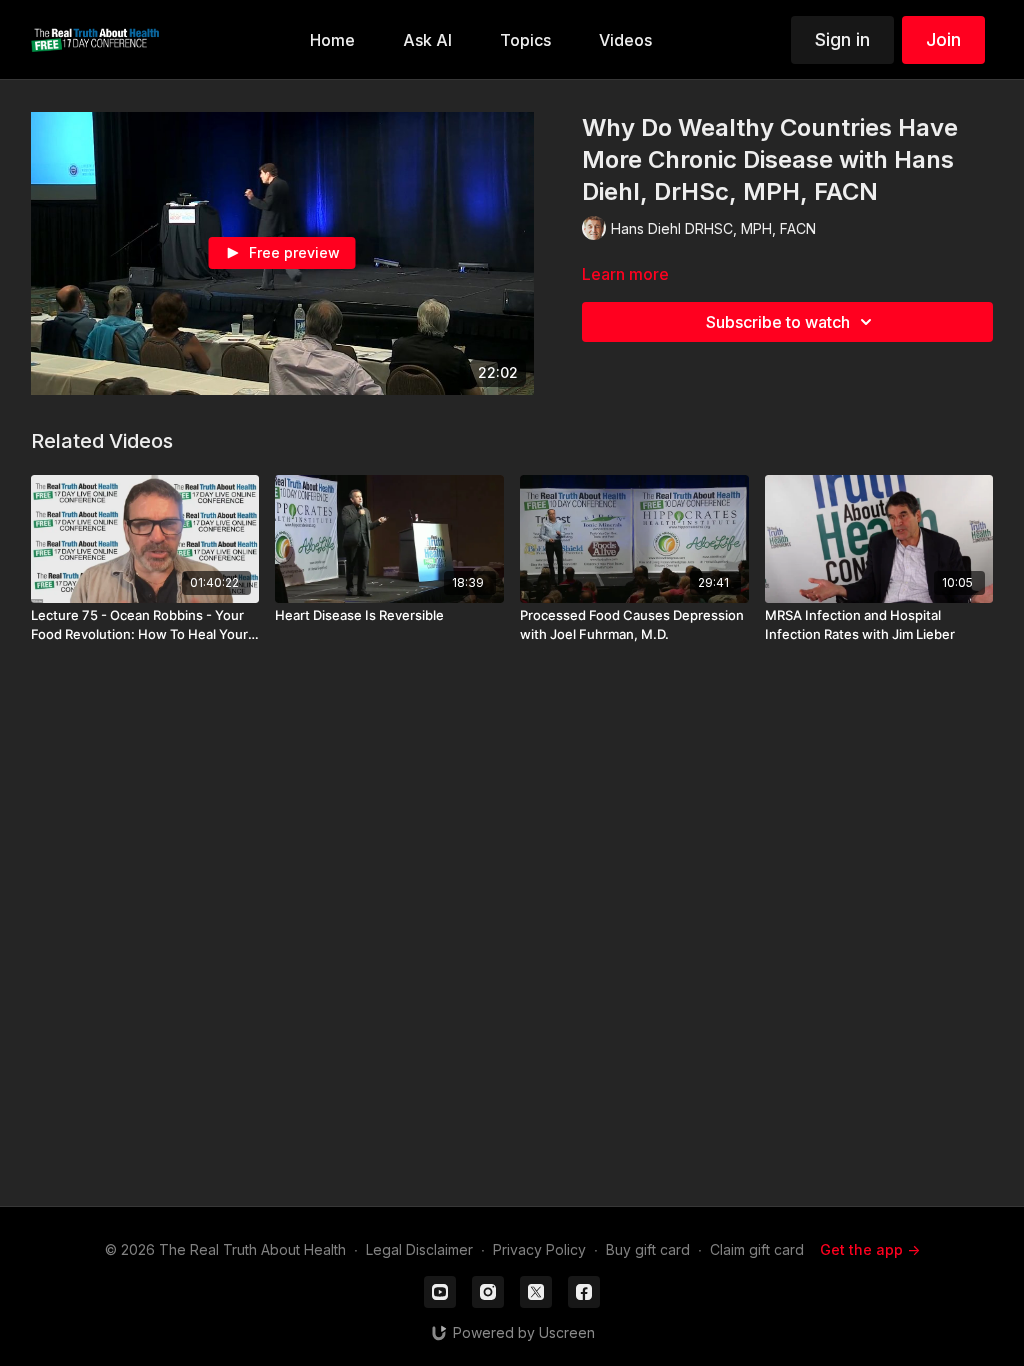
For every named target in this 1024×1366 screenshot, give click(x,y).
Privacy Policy (539, 1249)
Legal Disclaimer (419, 1249)
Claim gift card (757, 1249)
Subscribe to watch (778, 322)
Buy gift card (648, 1249)
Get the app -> (870, 1249)
